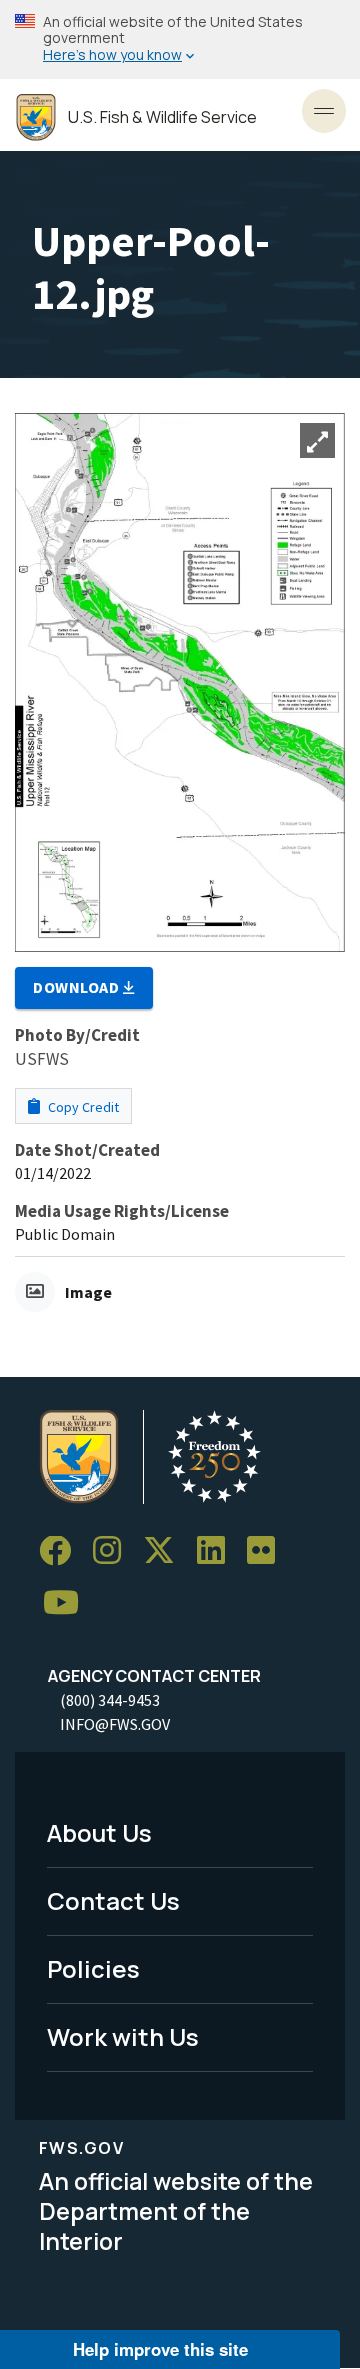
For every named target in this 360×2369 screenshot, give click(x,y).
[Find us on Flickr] (268, 1551)
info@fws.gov (115, 1724)
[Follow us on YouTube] (68, 1603)
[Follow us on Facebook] (62, 1551)
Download (78, 987)
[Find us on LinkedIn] (218, 1551)
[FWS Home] (36, 117)
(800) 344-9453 (110, 1700)
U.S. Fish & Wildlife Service (162, 117)
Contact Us (113, 1900)
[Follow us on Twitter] (166, 1551)
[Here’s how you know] (180, 39)
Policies (93, 1968)
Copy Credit (82, 1107)
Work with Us (123, 2036)
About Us (99, 1832)
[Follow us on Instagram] (114, 1551)
